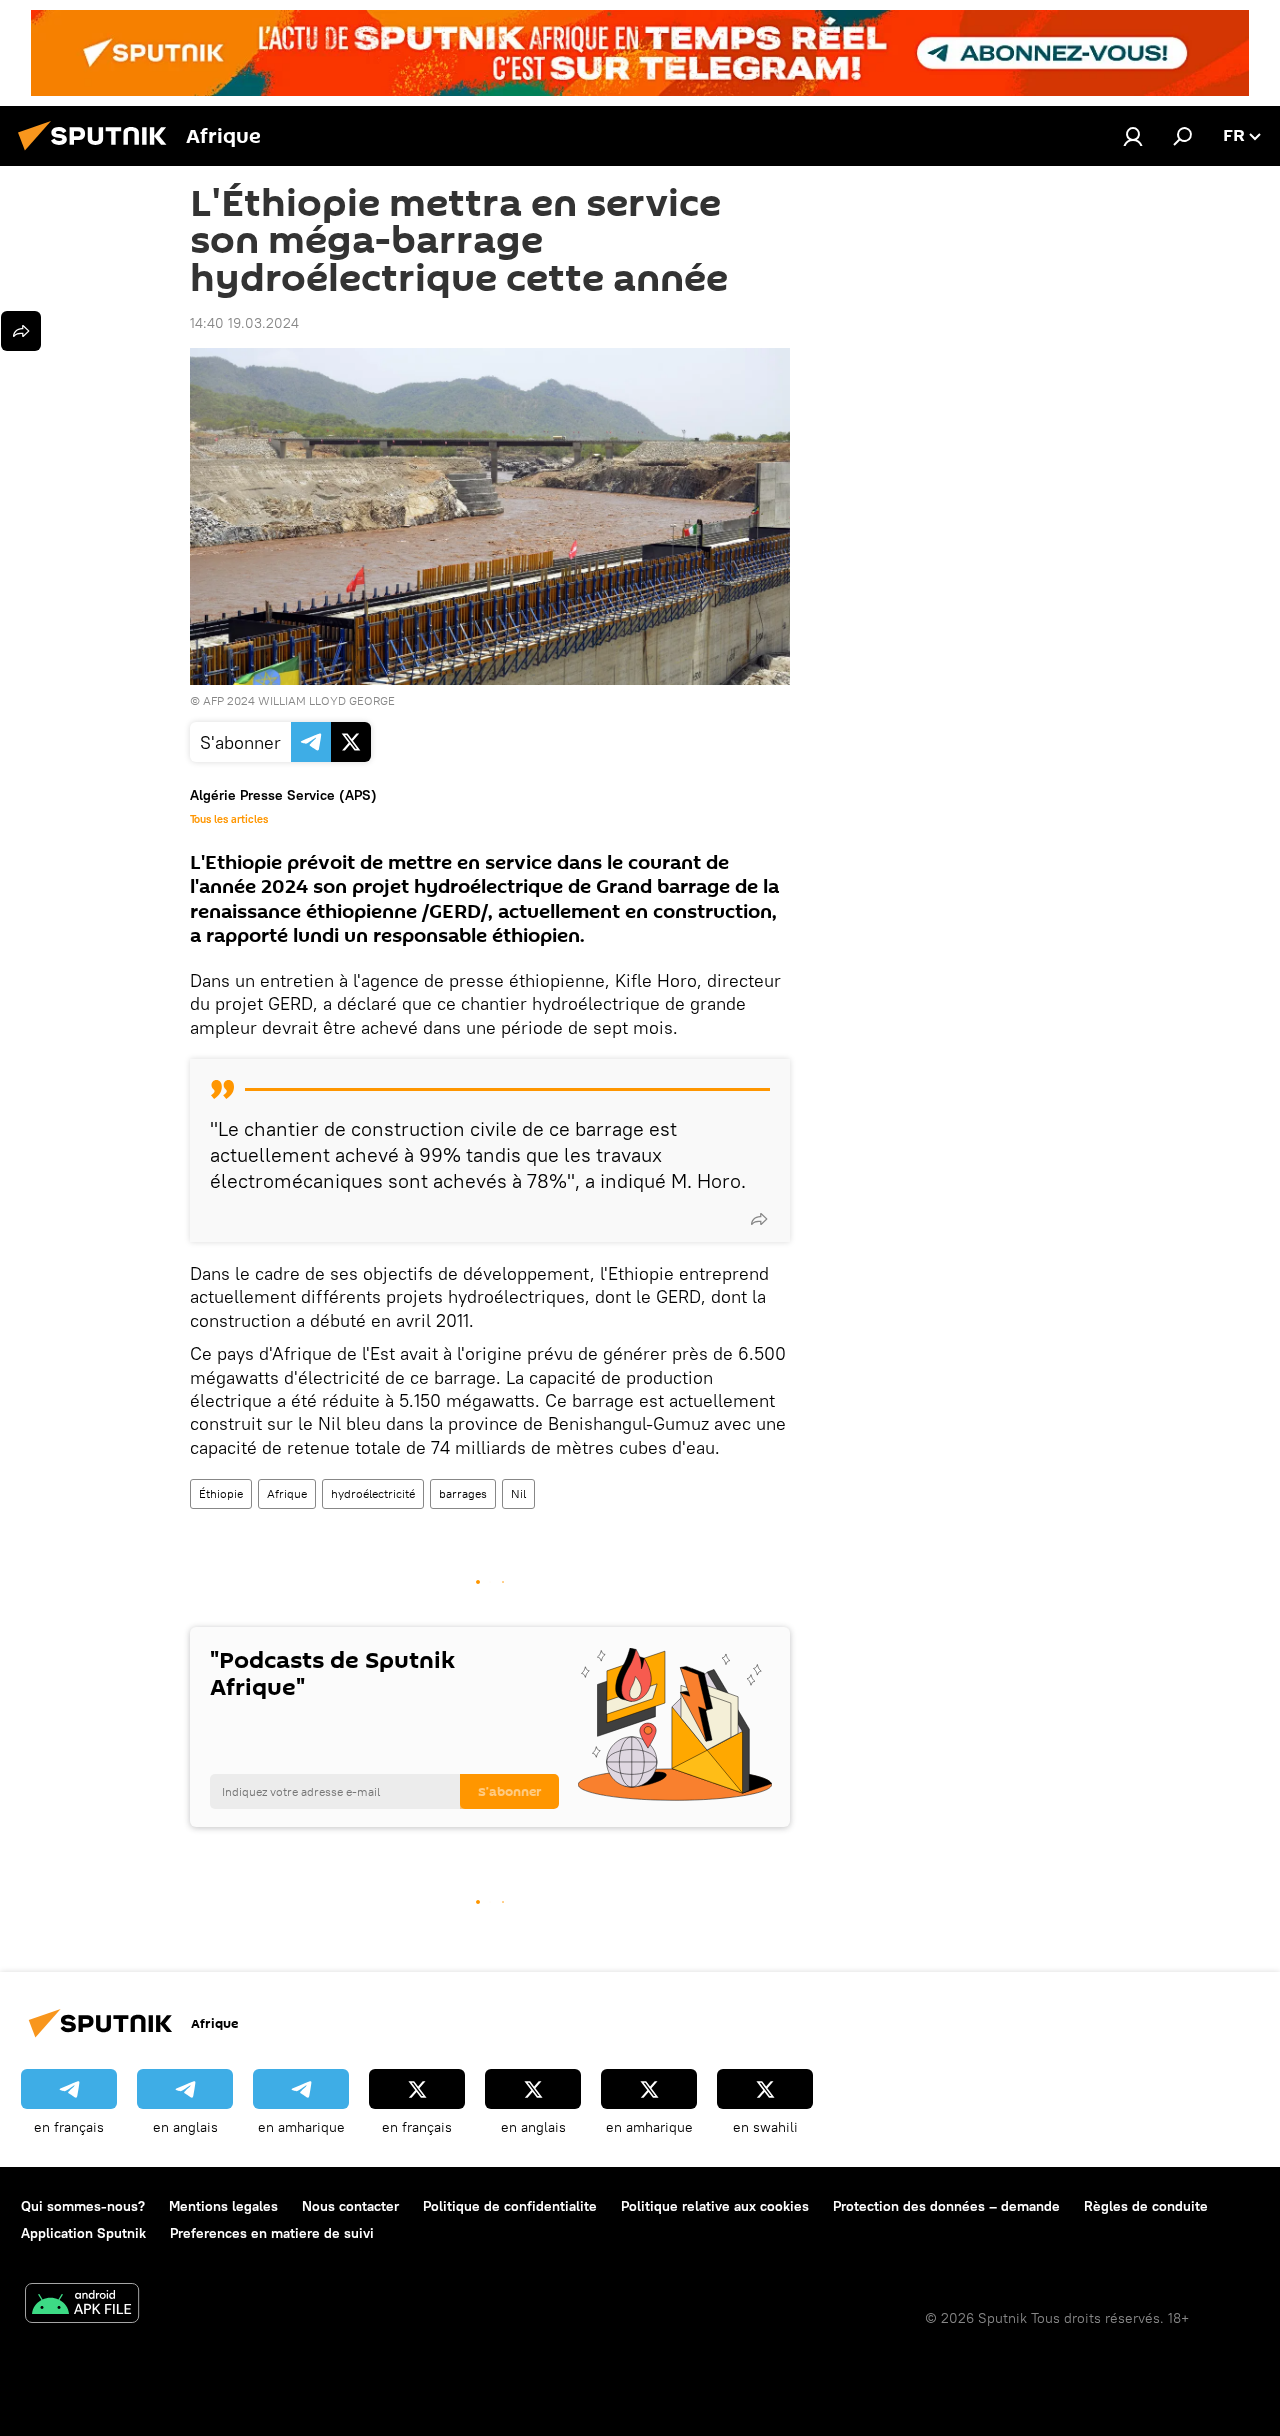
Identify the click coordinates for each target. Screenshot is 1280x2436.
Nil (518, 1493)
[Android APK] (82, 2305)
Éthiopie (221, 1493)
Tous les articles (229, 819)
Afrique (287, 1493)
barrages (463, 1493)
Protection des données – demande (946, 2206)
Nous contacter (350, 2206)
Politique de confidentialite (510, 2206)
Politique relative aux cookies (715, 2206)
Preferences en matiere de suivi (272, 2233)
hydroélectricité (373, 1493)
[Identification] (1133, 136)
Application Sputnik (83, 2233)
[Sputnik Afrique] (98, 153)
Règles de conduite (1146, 2206)
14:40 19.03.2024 (244, 323)
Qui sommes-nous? (83, 2206)
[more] (759, 1219)
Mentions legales (223, 2206)
